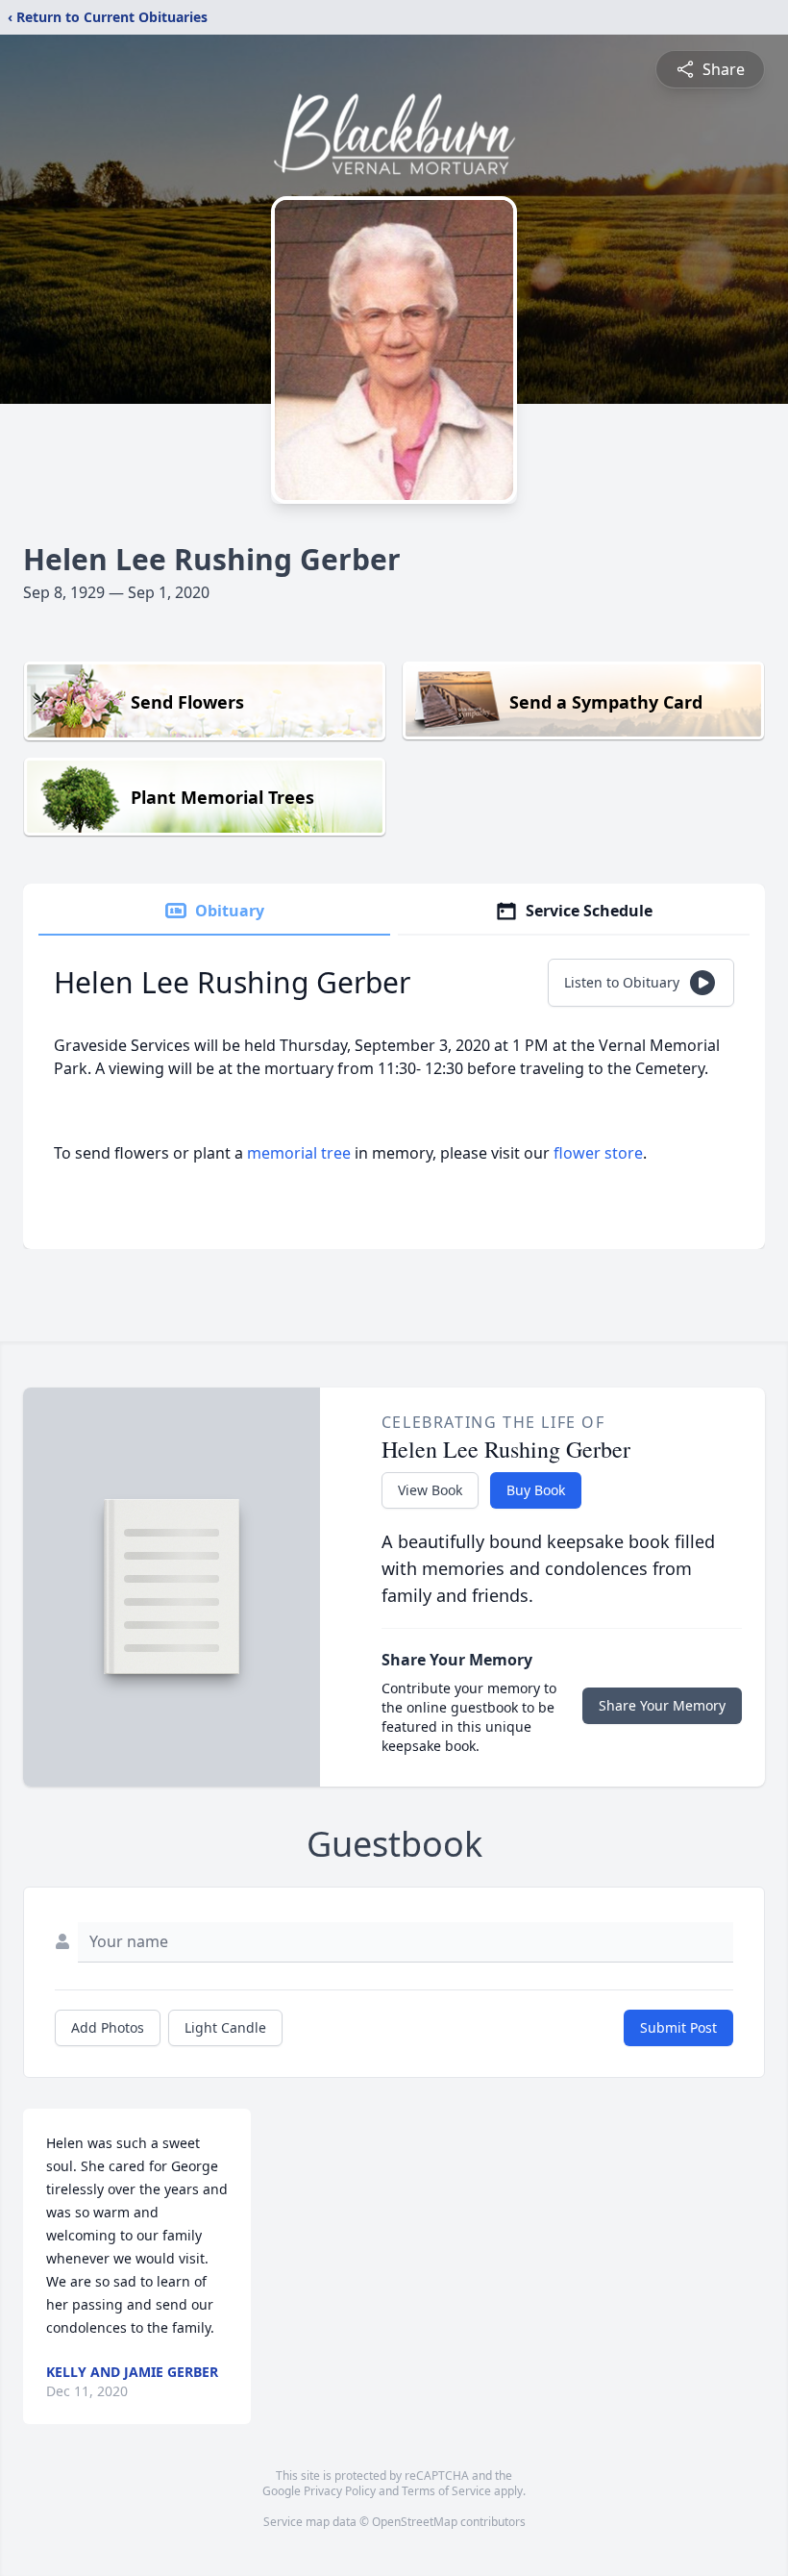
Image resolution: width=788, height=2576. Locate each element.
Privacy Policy (340, 2491)
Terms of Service (446, 2491)
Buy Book (536, 1490)
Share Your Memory (662, 1705)
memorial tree (299, 1153)
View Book (430, 1490)
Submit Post (678, 2027)
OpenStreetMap (415, 2522)
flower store (598, 1153)
